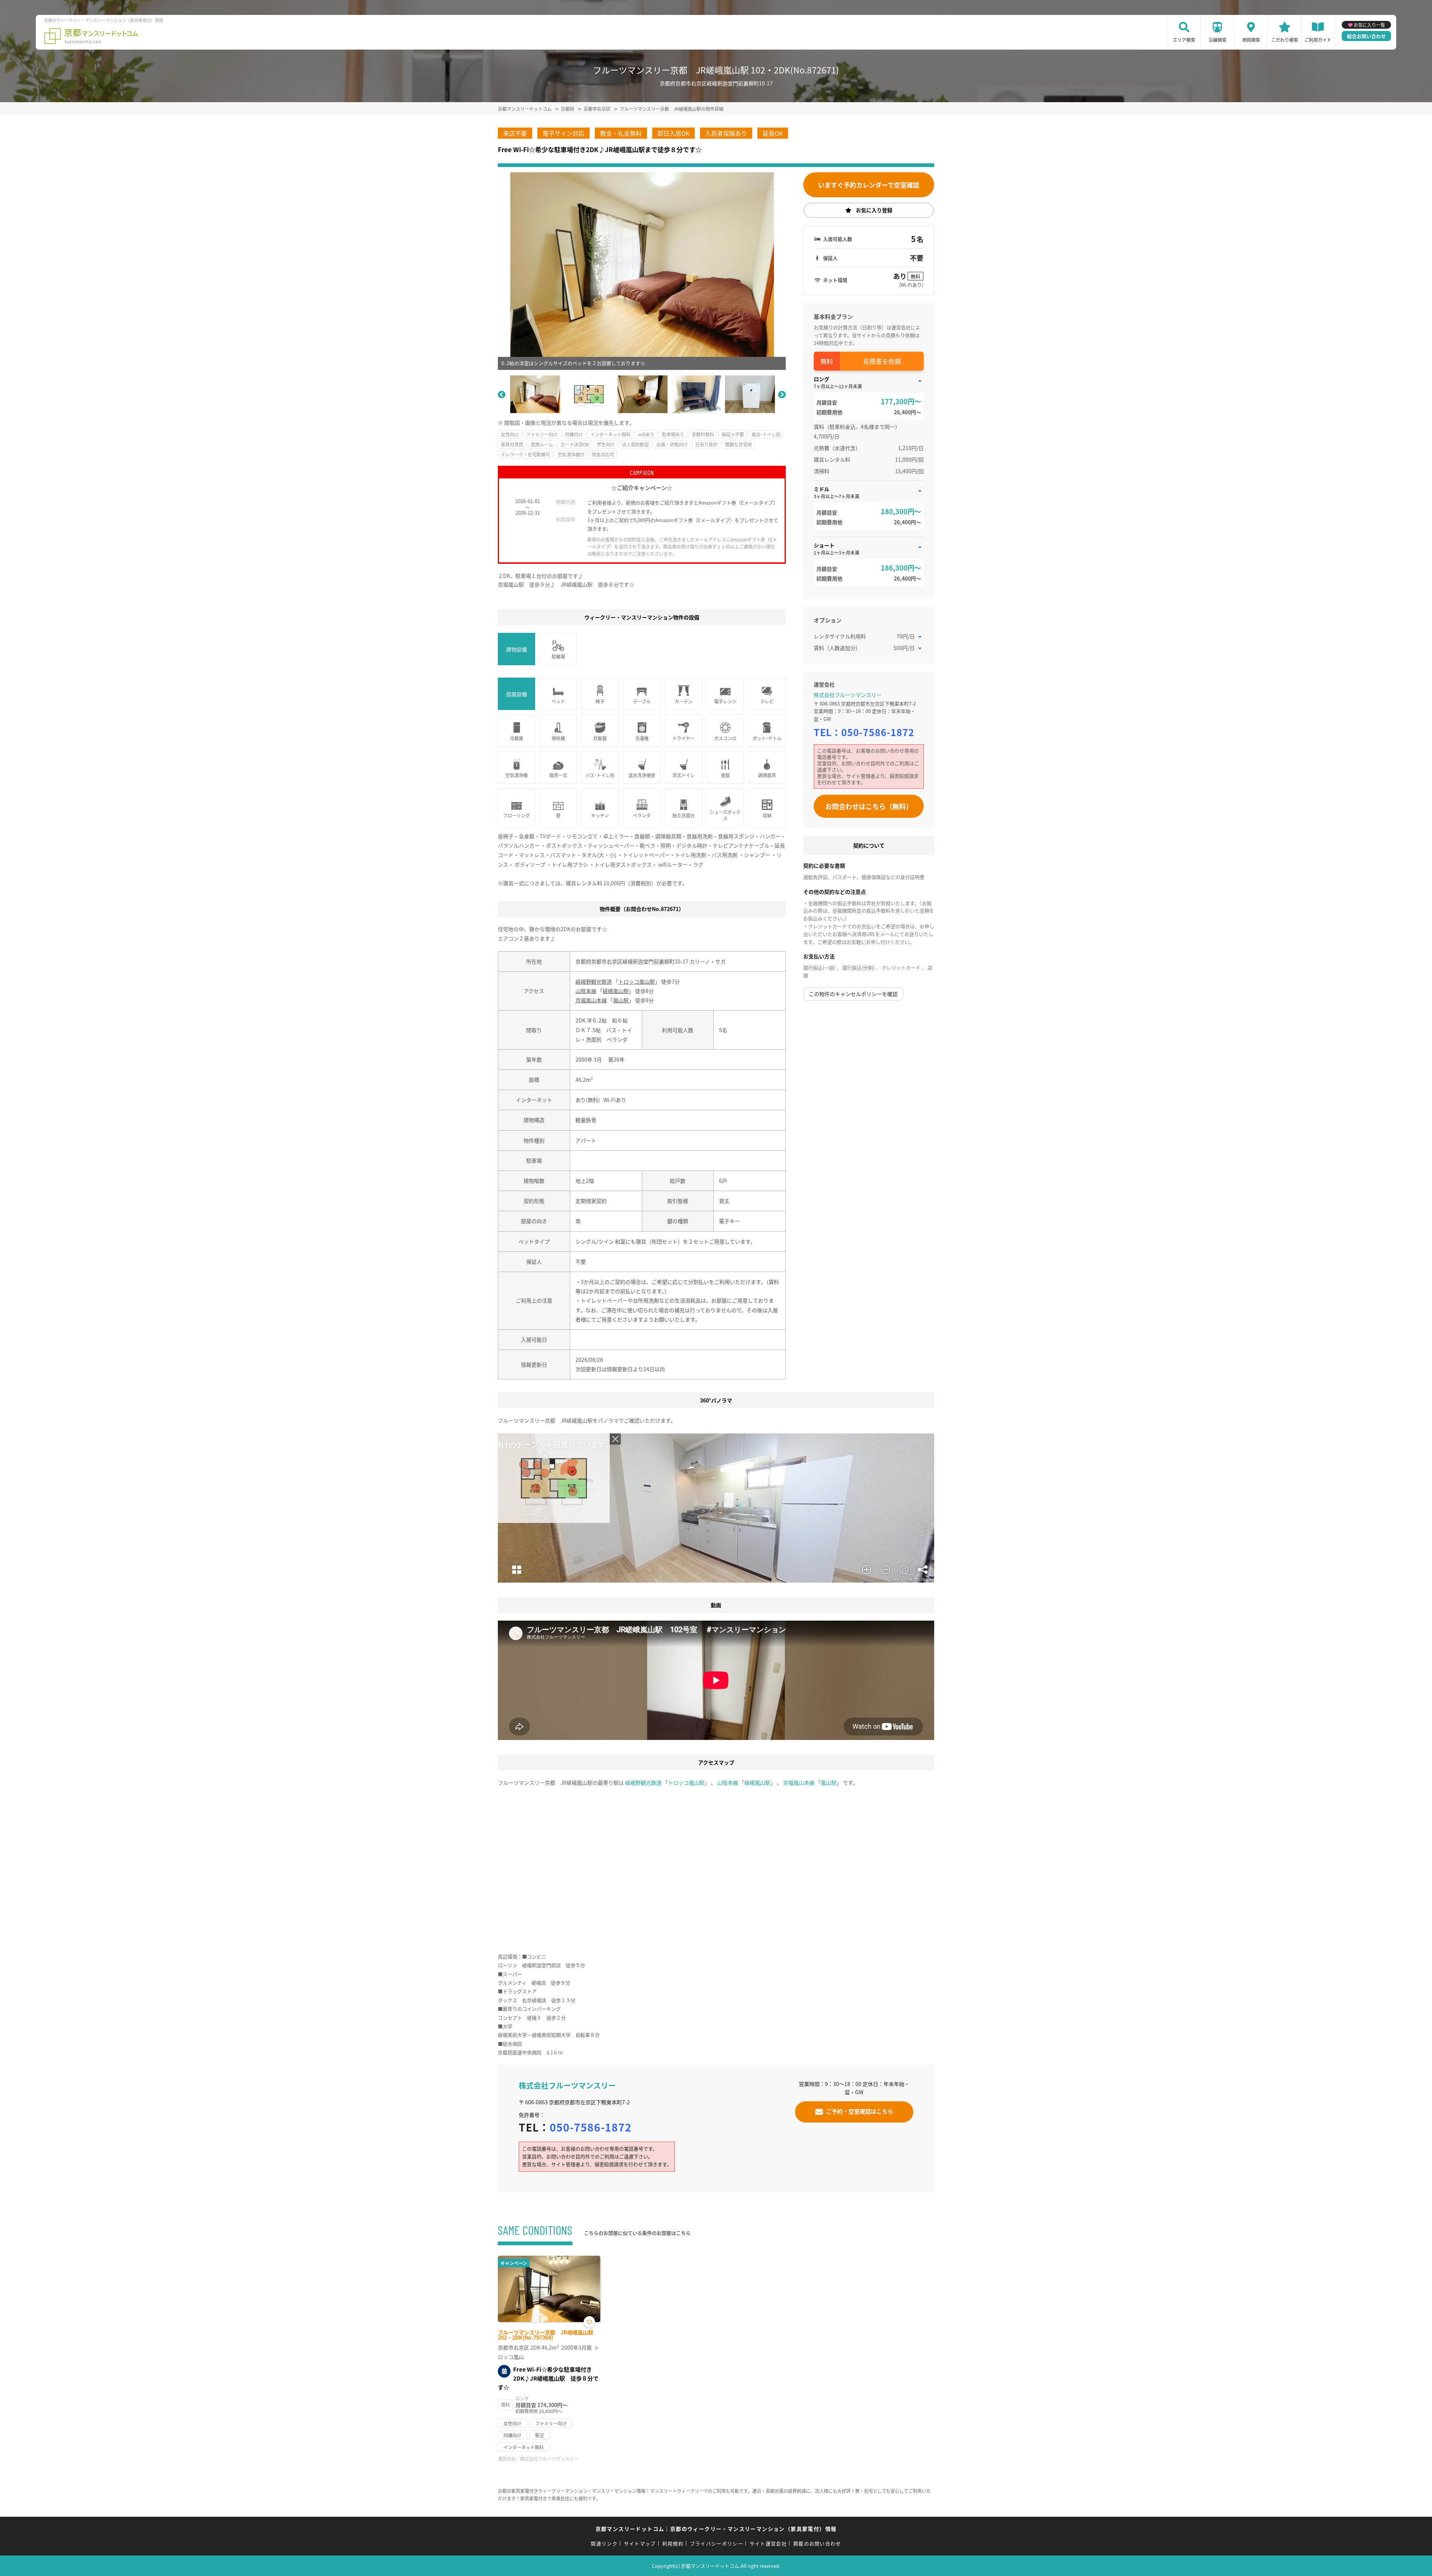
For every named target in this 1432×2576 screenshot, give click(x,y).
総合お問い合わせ (1366, 36)
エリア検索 (1184, 40)
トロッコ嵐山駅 (637, 981)
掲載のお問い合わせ (817, 2543)
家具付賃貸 (512, 444)
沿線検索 (1218, 40)
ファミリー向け (542, 434)
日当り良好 (706, 444)
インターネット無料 (610, 434)
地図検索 (1251, 40)
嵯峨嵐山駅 (616, 991)
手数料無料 (703, 434)
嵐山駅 (621, 1000)
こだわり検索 (1285, 40)
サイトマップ (640, 2543)
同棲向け (574, 434)
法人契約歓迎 (635, 444)
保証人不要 (733, 434)
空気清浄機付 (571, 454)
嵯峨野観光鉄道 (594, 981)
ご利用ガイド (1318, 40)
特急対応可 (603, 454)
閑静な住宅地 (738, 444)
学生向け (606, 444)
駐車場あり (673, 434)
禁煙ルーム (542, 444)
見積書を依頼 (882, 361)
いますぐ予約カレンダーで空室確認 (869, 185)
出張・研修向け (672, 444)
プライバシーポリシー (717, 2543)
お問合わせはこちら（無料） (869, 806)
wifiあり (646, 434)
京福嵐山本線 (591, 1000)
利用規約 (673, 2543)
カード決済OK (575, 444)
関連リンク (604, 2543)
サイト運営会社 (768, 2543)
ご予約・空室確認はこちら (860, 2111)
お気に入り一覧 (1369, 25)
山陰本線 (586, 991)
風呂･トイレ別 (766, 434)
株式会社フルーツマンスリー (848, 695)
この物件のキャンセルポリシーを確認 (853, 994)
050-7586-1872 (878, 732)
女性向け (510, 434)
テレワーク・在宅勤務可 (525, 454)
